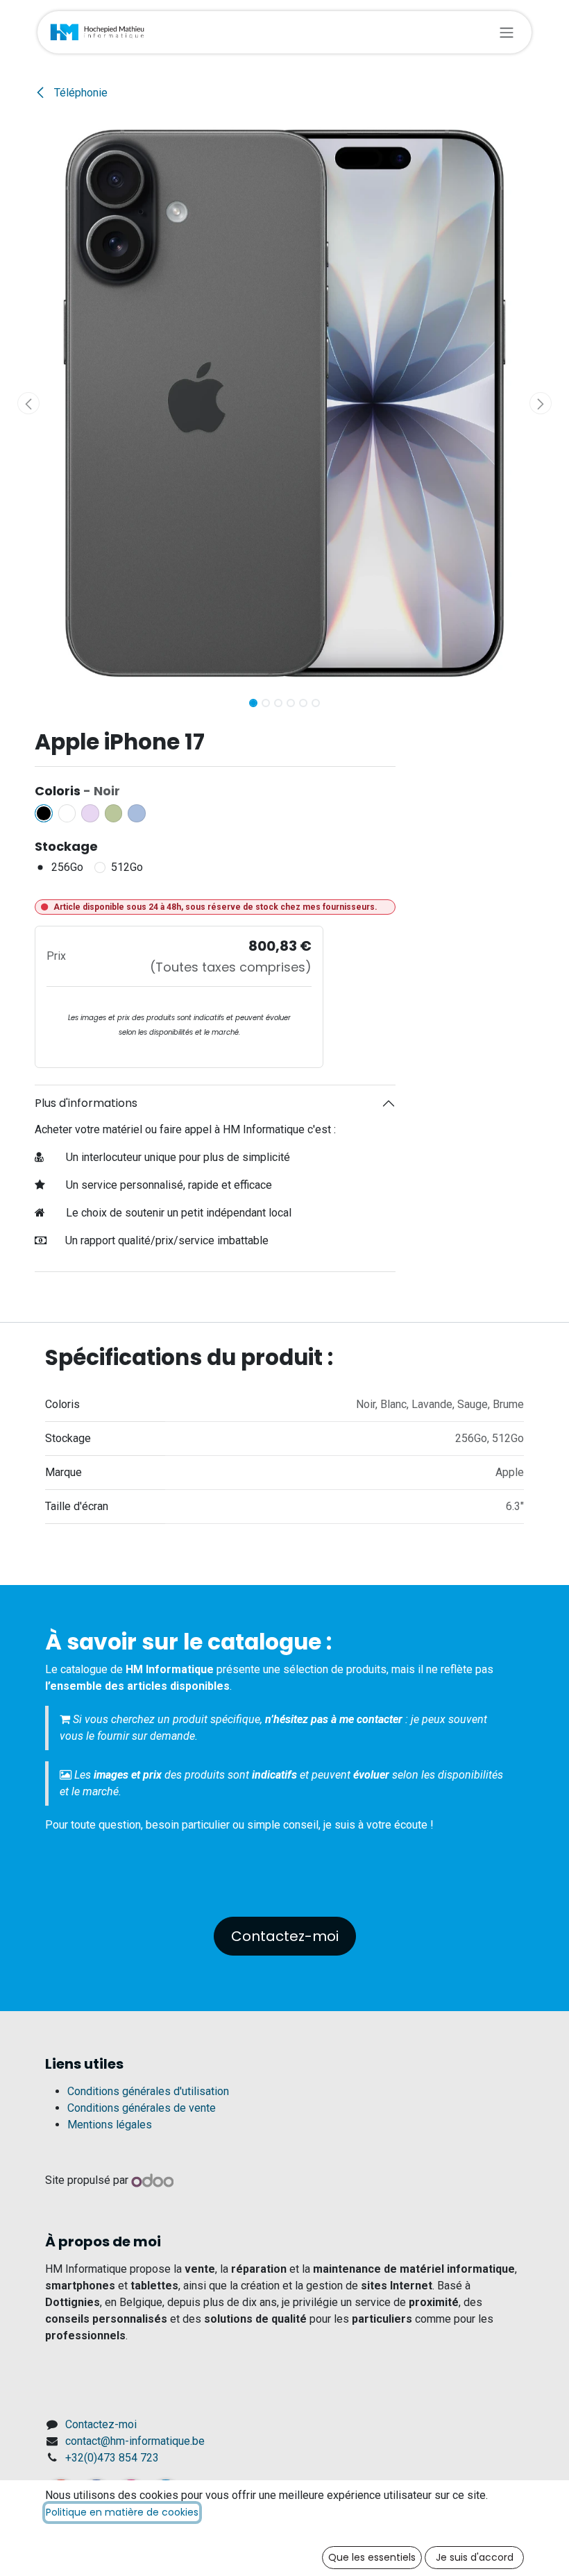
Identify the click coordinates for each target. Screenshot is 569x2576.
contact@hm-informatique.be (135, 2441)
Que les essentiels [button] (372, 2557)
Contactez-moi (285, 1936)
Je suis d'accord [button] (475, 2557)
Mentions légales (110, 2125)
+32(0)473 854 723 (112, 2458)
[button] (28, 403)
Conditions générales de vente (142, 2108)
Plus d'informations (86, 1103)
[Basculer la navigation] (507, 32)
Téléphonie (79, 93)
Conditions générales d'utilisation (148, 2091)
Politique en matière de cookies (122, 2512)
